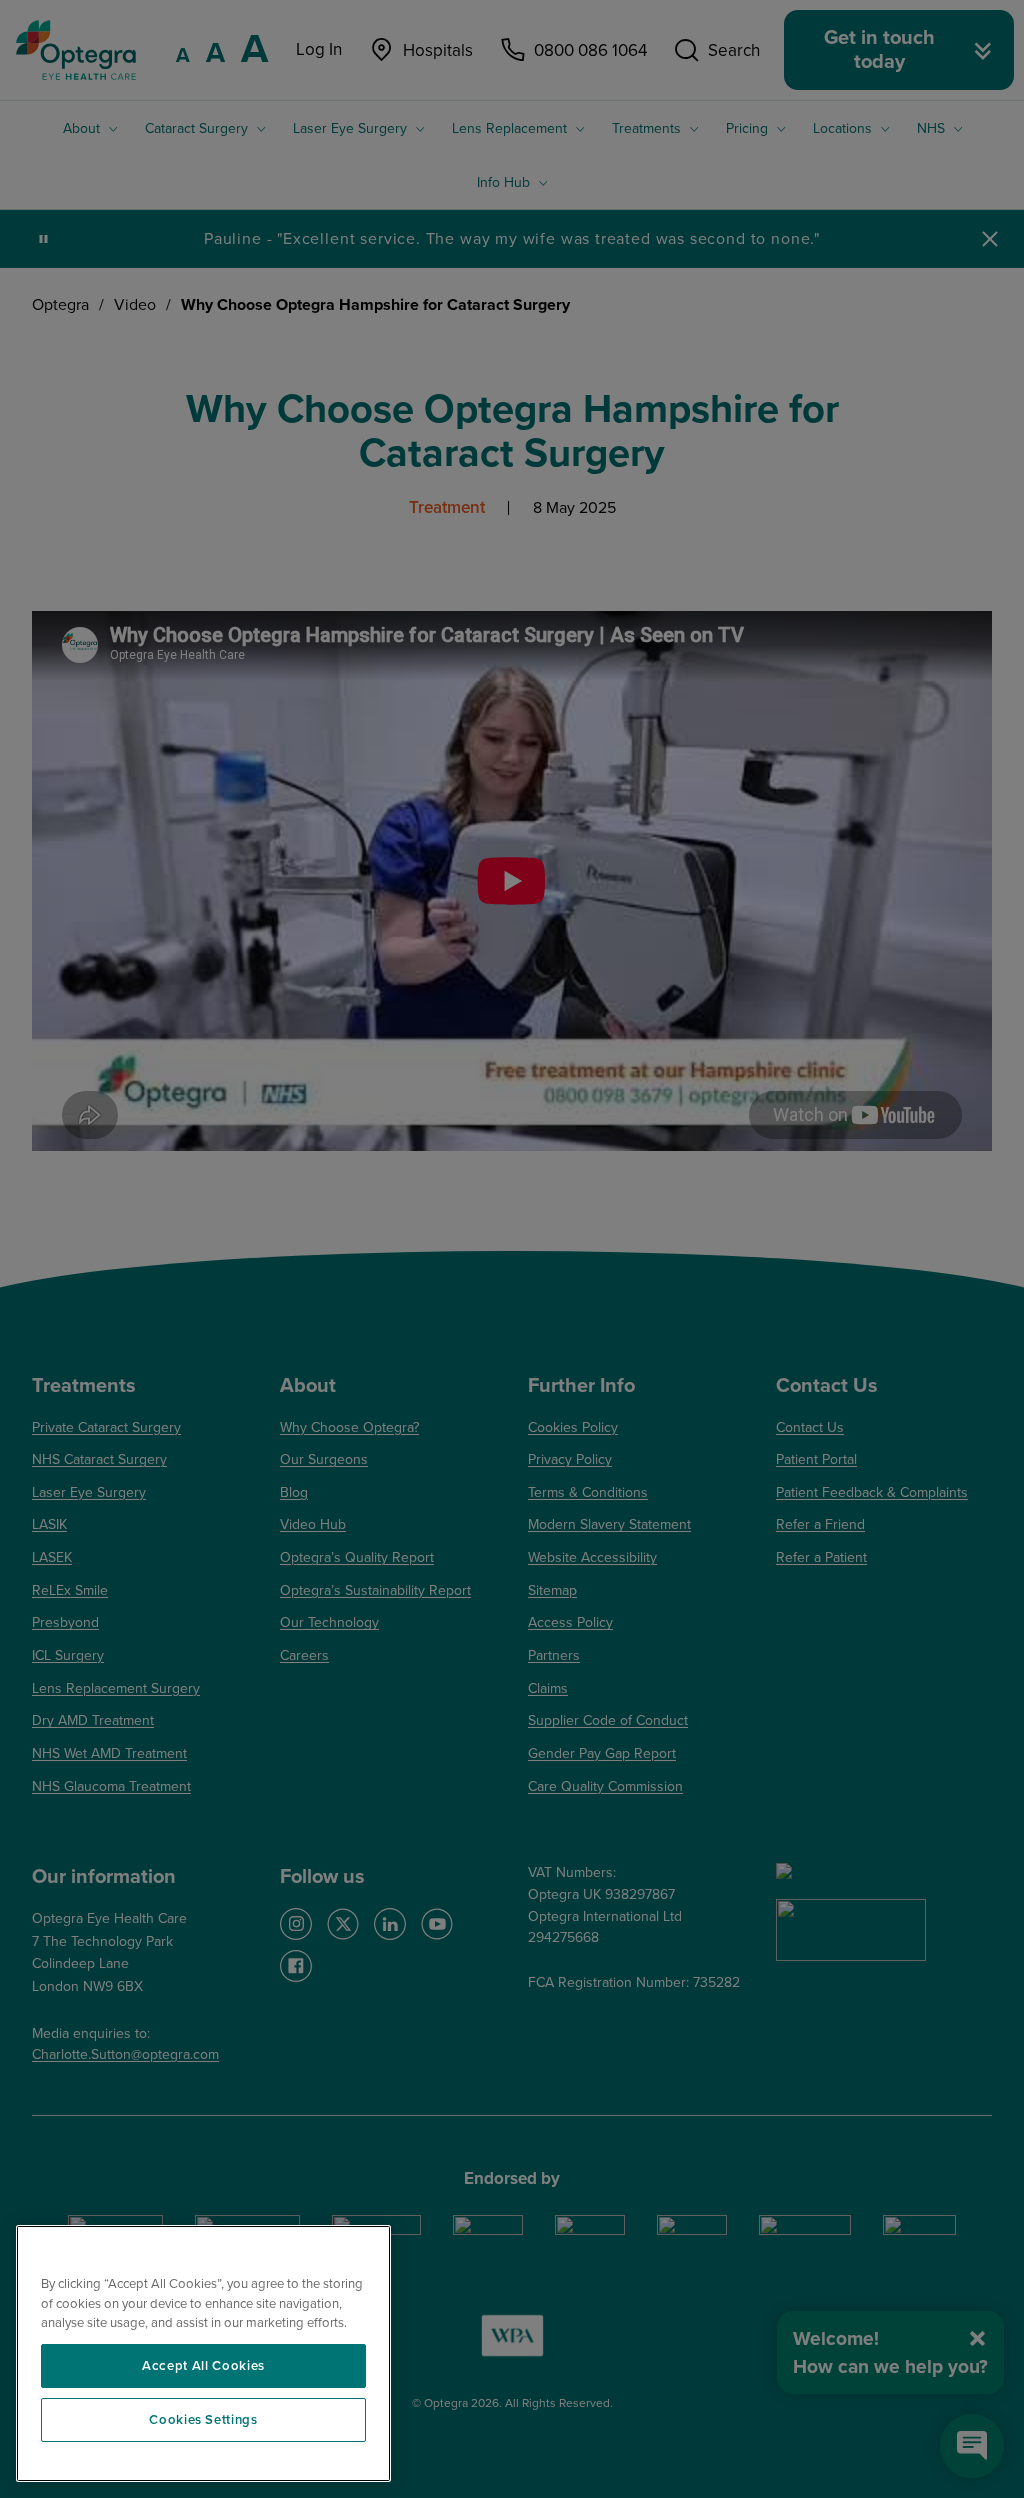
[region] (203, 2353)
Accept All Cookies (203, 2366)
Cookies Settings (203, 2420)
